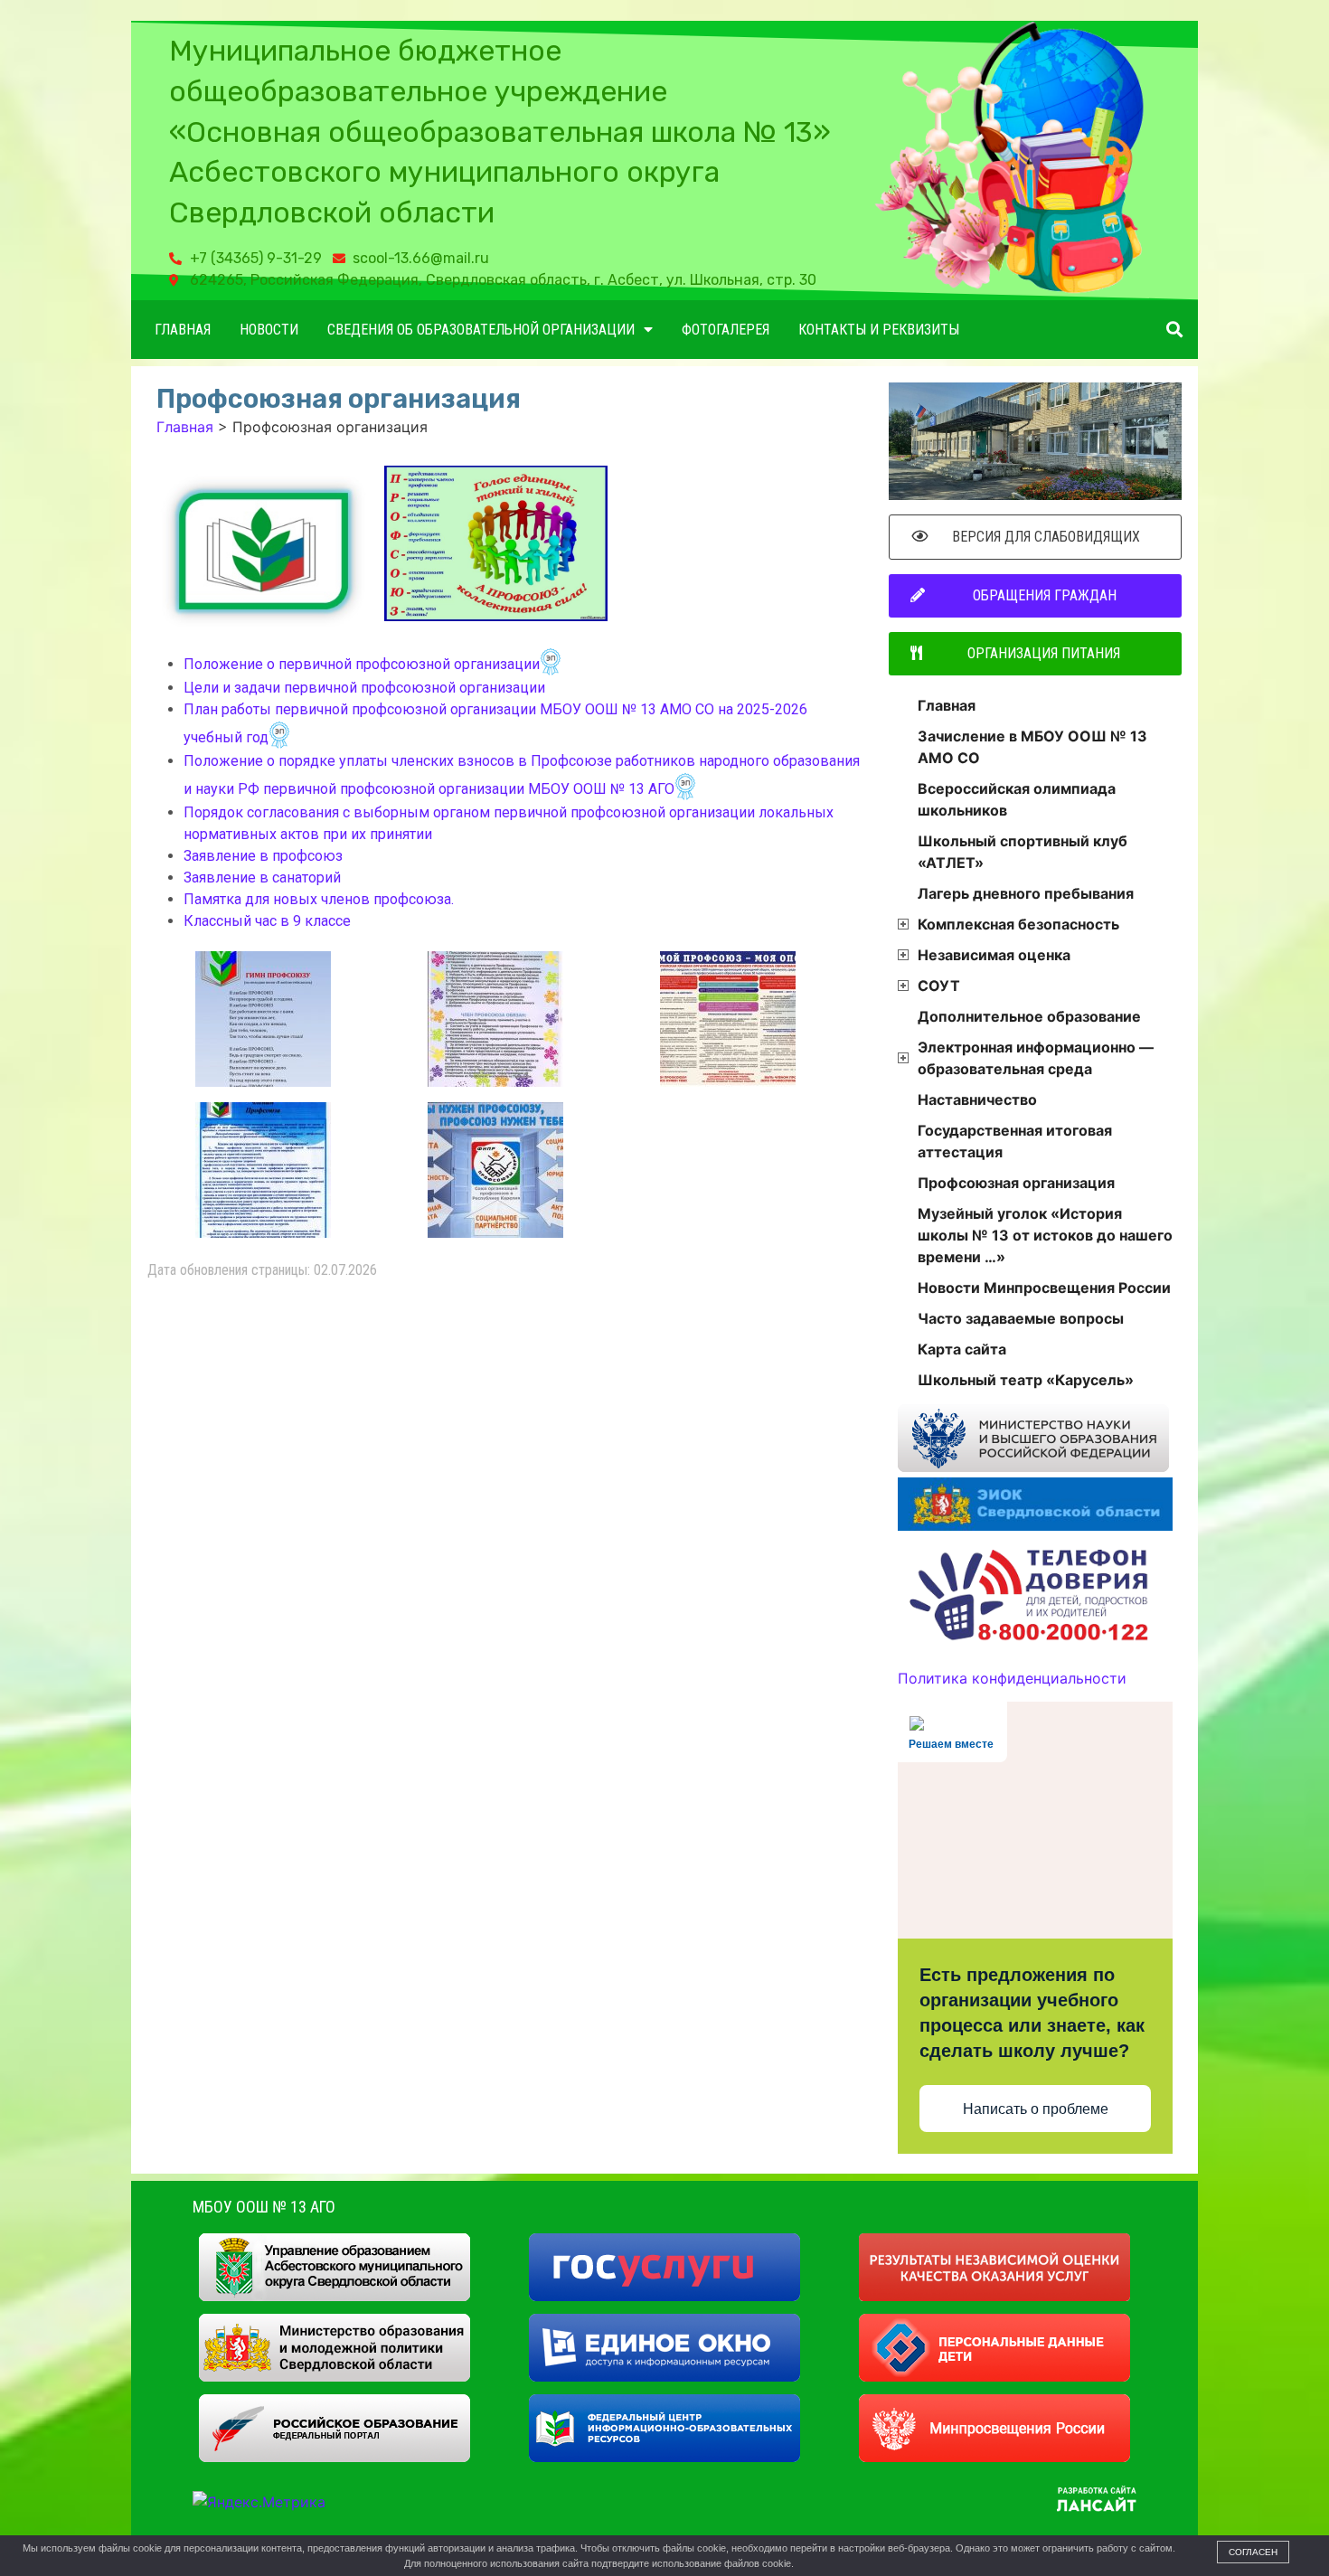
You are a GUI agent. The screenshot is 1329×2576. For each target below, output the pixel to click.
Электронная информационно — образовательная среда (1036, 1058)
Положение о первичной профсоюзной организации (362, 664)
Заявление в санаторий (262, 878)
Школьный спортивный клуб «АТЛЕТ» (1023, 852)
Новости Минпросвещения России (1044, 1288)
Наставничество (977, 1099)
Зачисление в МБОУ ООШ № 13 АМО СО (1032, 747)
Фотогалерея (726, 330)
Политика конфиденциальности (1012, 1678)
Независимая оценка (994, 955)
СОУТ (939, 986)
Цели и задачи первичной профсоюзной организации (364, 688)
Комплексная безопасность (1018, 924)
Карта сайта (962, 1349)
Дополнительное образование (1029, 1016)
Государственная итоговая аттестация (1015, 1141)
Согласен (1253, 2552)
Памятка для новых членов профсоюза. (319, 899)
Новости (269, 330)
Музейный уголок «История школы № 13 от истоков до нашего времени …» (1045, 1235)
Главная (183, 330)
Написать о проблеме (1036, 2109)
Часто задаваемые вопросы (1021, 1318)
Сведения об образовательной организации (481, 330)
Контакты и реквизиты (879, 330)
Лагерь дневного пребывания (1026, 893)
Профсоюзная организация (1016, 1183)
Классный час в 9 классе (267, 921)
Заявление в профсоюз (263, 856)
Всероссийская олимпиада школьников (1017, 799)
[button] (1174, 330)
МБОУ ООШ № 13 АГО (264, 2207)
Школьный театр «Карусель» (1026, 1380)
